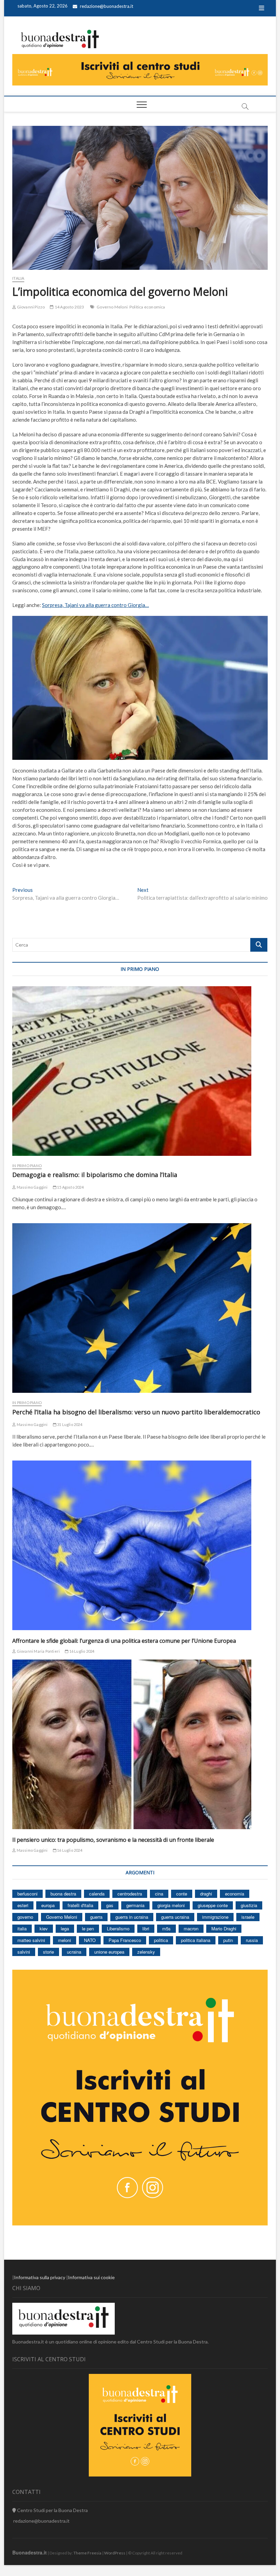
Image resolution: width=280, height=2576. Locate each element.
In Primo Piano (27, 1166)
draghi (206, 1894)
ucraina (74, 1952)
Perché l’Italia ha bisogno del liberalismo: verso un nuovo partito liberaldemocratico (136, 1412)
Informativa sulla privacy (40, 2277)
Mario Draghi (224, 1928)
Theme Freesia (87, 2553)
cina (159, 1894)
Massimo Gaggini (32, 1187)
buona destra (63, 1894)
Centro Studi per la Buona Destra (52, 2510)
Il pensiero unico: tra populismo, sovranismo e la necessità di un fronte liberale (113, 1840)
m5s (166, 1928)
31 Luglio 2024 (69, 1424)
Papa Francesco (125, 1940)
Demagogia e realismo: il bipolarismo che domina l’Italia (95, 1175)
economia (235, 1894)
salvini (24, 1952)
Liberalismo (118, 1928)
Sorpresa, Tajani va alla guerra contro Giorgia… (95, 605)
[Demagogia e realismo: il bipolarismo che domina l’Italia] (140, 1071)
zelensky (146, 1952)
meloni (65, 1940)
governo (25, 1917)
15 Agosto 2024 (70, 1187)
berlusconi (27, 1894)
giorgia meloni (171, 1905)
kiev (44, 1928)
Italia (18, 278)
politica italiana (196, 1940)
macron (191, 1928)
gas (110, 1905)
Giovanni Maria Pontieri (38, 1651)
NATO (90, 1940)
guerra (96, 1917)
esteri (23, 1905)
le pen (88, 1928)
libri (146, 1928)
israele (248, 1917)
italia (22, 1928)
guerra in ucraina (132, 1917)
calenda (97, 1894)
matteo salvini (31, 1940)
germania (135, 1905)
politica (161, 1940)
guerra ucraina (175, 1917)
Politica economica (147, 307)
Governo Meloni (112, 307)
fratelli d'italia (80, 1905)
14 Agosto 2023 (69, 307)
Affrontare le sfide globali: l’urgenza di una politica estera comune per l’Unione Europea (124, 1641)
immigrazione (215, 1917)
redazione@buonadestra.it (107, 6)
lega (65, 1928)
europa (48, 1905)
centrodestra (130, 1894)
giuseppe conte (213, 1905)
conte (182, 1894)
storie (48, 1952)
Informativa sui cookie (91, 2277)
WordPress (115, 2553)
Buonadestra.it (30, 2552)
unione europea (109, 1952)
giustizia (249, 1905)
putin (228, 1940)
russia (252, 1940)
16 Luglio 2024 (81, 1651)
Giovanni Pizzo (30, 307)
